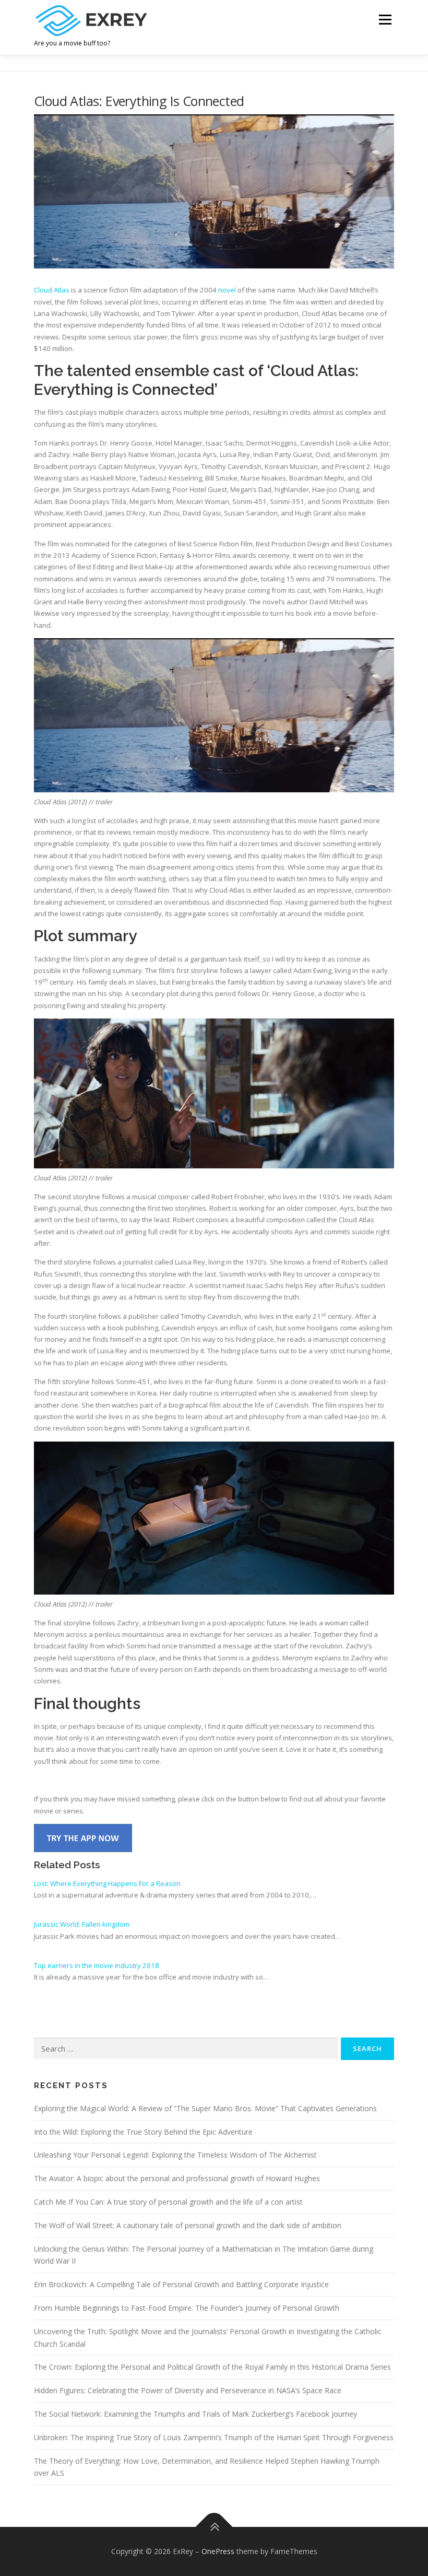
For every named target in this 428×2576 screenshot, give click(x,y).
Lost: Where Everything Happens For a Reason (107, 1883)
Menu (385, 19)
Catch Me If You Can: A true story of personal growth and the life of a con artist (168, 2202)
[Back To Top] (214, 2527)
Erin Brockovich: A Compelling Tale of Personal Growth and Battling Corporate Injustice (181, 2284)
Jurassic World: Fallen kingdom (82, 1924)
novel (227, 290)
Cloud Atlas (52, 290)
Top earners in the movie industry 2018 (97, 1965)
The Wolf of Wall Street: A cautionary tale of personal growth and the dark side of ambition (188, 2225)
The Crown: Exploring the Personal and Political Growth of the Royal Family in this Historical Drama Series (212, 2367)
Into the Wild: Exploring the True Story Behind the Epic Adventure (143, 2132)
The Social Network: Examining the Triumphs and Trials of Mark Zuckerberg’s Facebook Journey (195, 2414)
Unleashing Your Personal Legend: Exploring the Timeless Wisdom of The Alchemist (175, 2155)
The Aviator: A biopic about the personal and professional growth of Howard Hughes (177, 2178)
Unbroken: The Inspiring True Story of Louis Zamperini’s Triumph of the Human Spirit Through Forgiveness (214, 2437)
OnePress (218, 2551)
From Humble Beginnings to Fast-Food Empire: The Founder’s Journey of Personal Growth (187, 2308)
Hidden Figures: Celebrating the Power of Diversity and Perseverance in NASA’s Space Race (188, 2390)
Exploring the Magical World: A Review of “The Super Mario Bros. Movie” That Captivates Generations (205, 2108)
